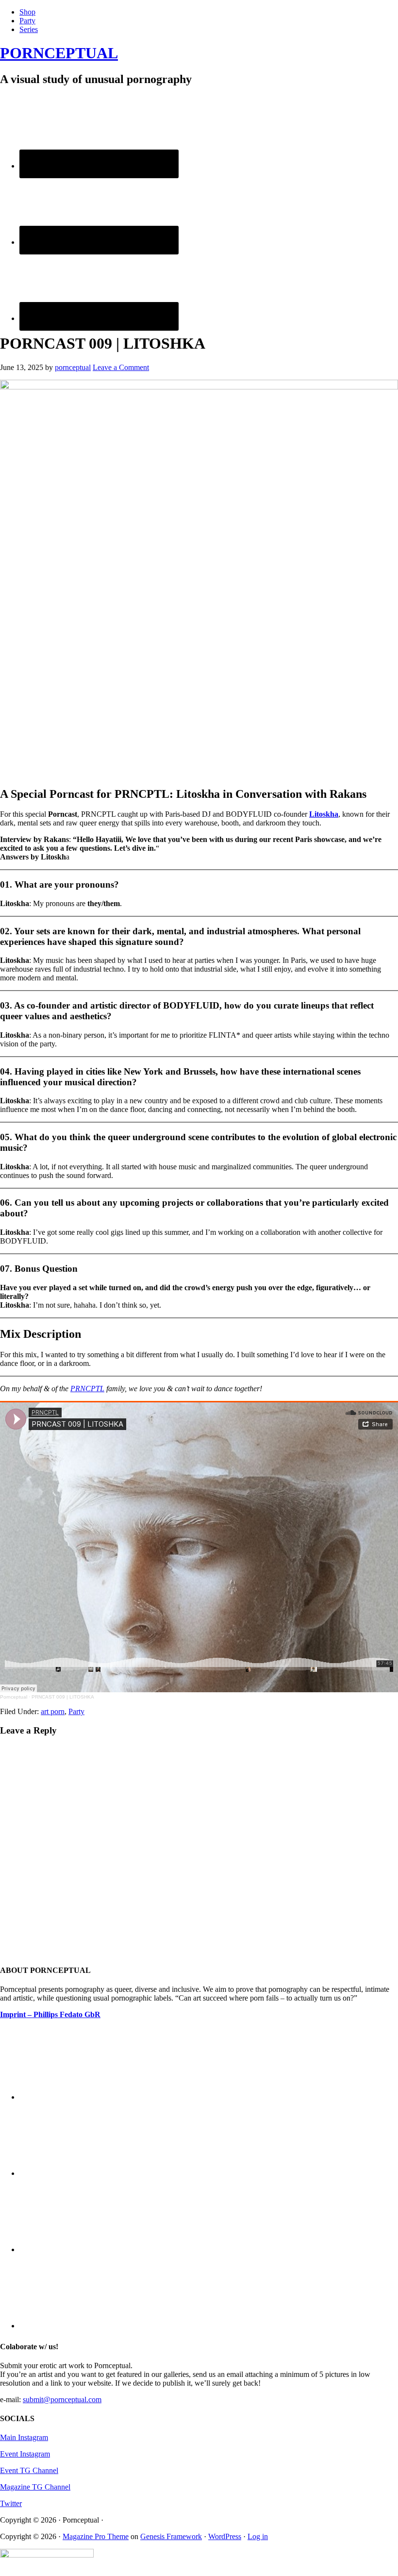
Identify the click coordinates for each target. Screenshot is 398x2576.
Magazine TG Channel (35, 2487)
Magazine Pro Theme (96, 2536)
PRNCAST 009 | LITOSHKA (63, 1697)
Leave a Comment (121, 367)
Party (76, 1711)
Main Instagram (24, 2437)
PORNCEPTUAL (59, 53)
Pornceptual (14, 1697)
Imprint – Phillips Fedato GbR (50, 2014)
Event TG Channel (29, 2470)
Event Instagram (25, 2454)
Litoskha (324, 814)
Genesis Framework (171, 2536)
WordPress (225, 2536)
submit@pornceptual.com (62, 2399)
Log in (258, 2536)
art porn (53, 1711)
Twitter (11, 2503)
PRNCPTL (87, 1389)
